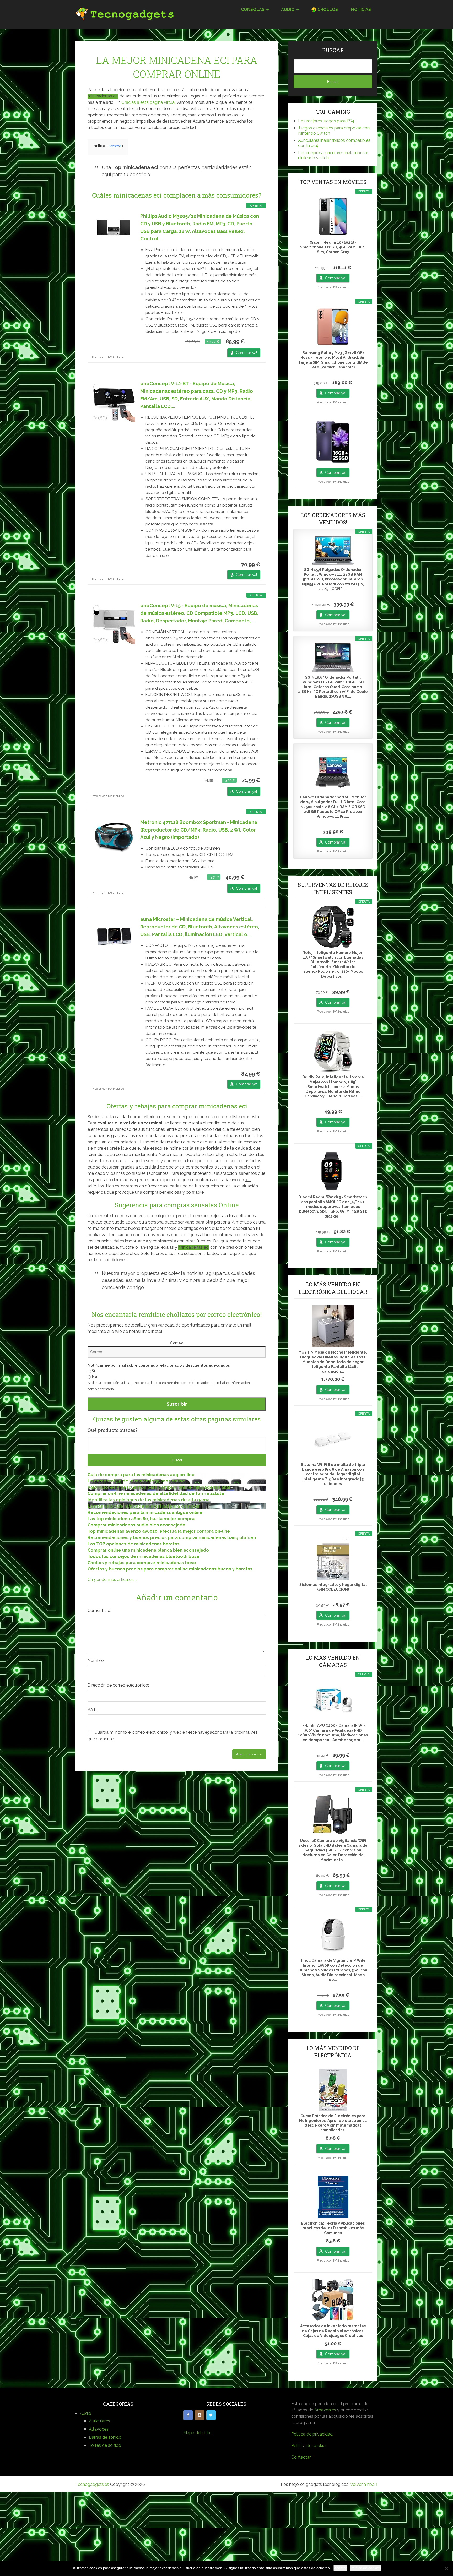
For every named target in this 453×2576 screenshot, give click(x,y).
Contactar (301, 2457)
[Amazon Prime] (253, 341)
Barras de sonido (105, 2437)
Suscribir (177, 1404)
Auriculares (99, 2421)
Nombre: (96, 1661)
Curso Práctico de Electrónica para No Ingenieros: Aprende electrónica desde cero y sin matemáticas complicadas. (333, 2123)
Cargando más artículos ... (112, 1580)
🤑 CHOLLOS (325, 10)
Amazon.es (325, 2410)
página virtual (163, 102)
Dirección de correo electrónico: (118, 1685)
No (94, 1377)
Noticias (361, 10)
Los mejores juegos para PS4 (326, 121)
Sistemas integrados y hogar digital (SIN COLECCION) (333, 1587)
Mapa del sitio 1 (198, 2433)
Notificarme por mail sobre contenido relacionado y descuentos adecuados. (159, 1365)
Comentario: (99, 1610)
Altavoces (99, 2429)
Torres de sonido (105, 2445)
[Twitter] (211, 2415)
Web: (93, 1710)
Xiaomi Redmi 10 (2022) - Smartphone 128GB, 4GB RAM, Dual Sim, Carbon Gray (333, 247)
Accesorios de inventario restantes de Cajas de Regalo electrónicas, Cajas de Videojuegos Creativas (333, 2331)
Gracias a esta (136, 102)
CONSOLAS (253, 10)
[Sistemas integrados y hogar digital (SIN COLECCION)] (333, 1559)
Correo (177, 1343)
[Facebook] (188, 2415)
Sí (93, 1371)
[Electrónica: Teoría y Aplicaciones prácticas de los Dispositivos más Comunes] (333, 2197)
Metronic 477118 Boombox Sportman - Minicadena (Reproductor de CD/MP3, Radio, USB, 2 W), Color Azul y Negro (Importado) (199, 830)
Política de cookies (309, 2446)
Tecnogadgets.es (92, 2484)
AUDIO (288, 10)
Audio (86, 2413)
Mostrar (115, 146)
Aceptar (340, 2568)
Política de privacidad (312, 2434)
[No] (446, 2568)
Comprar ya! (246, 353)
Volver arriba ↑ (364, 2484)
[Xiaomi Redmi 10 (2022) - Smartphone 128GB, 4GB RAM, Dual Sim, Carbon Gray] (333, 216)
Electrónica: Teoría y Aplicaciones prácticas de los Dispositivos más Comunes (333, 2228)
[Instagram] (199, 2415)
